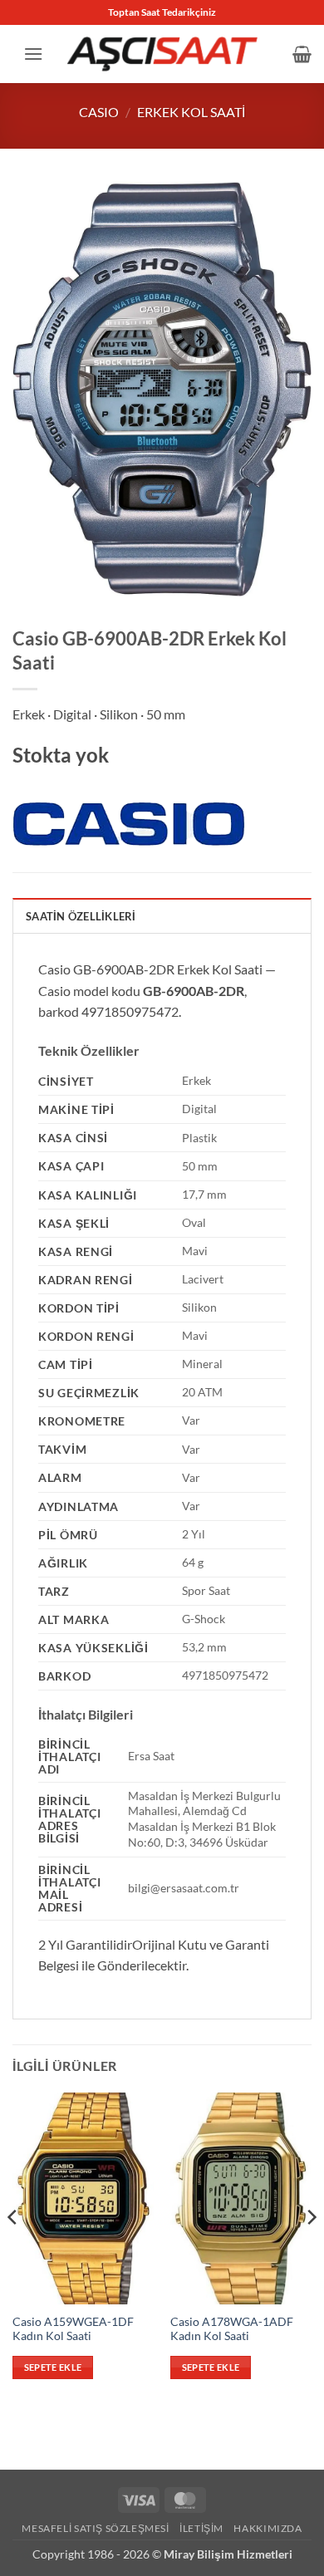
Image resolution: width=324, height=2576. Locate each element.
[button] (33, 54)
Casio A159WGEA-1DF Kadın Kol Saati (73, 2329)
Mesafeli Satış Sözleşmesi (95, 2528)
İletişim (201, 2528)
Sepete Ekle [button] (53, 2367)
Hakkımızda (268, 2528)
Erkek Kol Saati (191, 112)
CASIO (99, 112)
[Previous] (13, 2250)
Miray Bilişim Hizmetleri (228, 2554)
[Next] (311, 2250)
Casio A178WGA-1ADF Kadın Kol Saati (232, 2329)
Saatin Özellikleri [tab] (81, 916)
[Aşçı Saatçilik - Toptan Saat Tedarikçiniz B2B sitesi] (162, 54)
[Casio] (129, 824)
